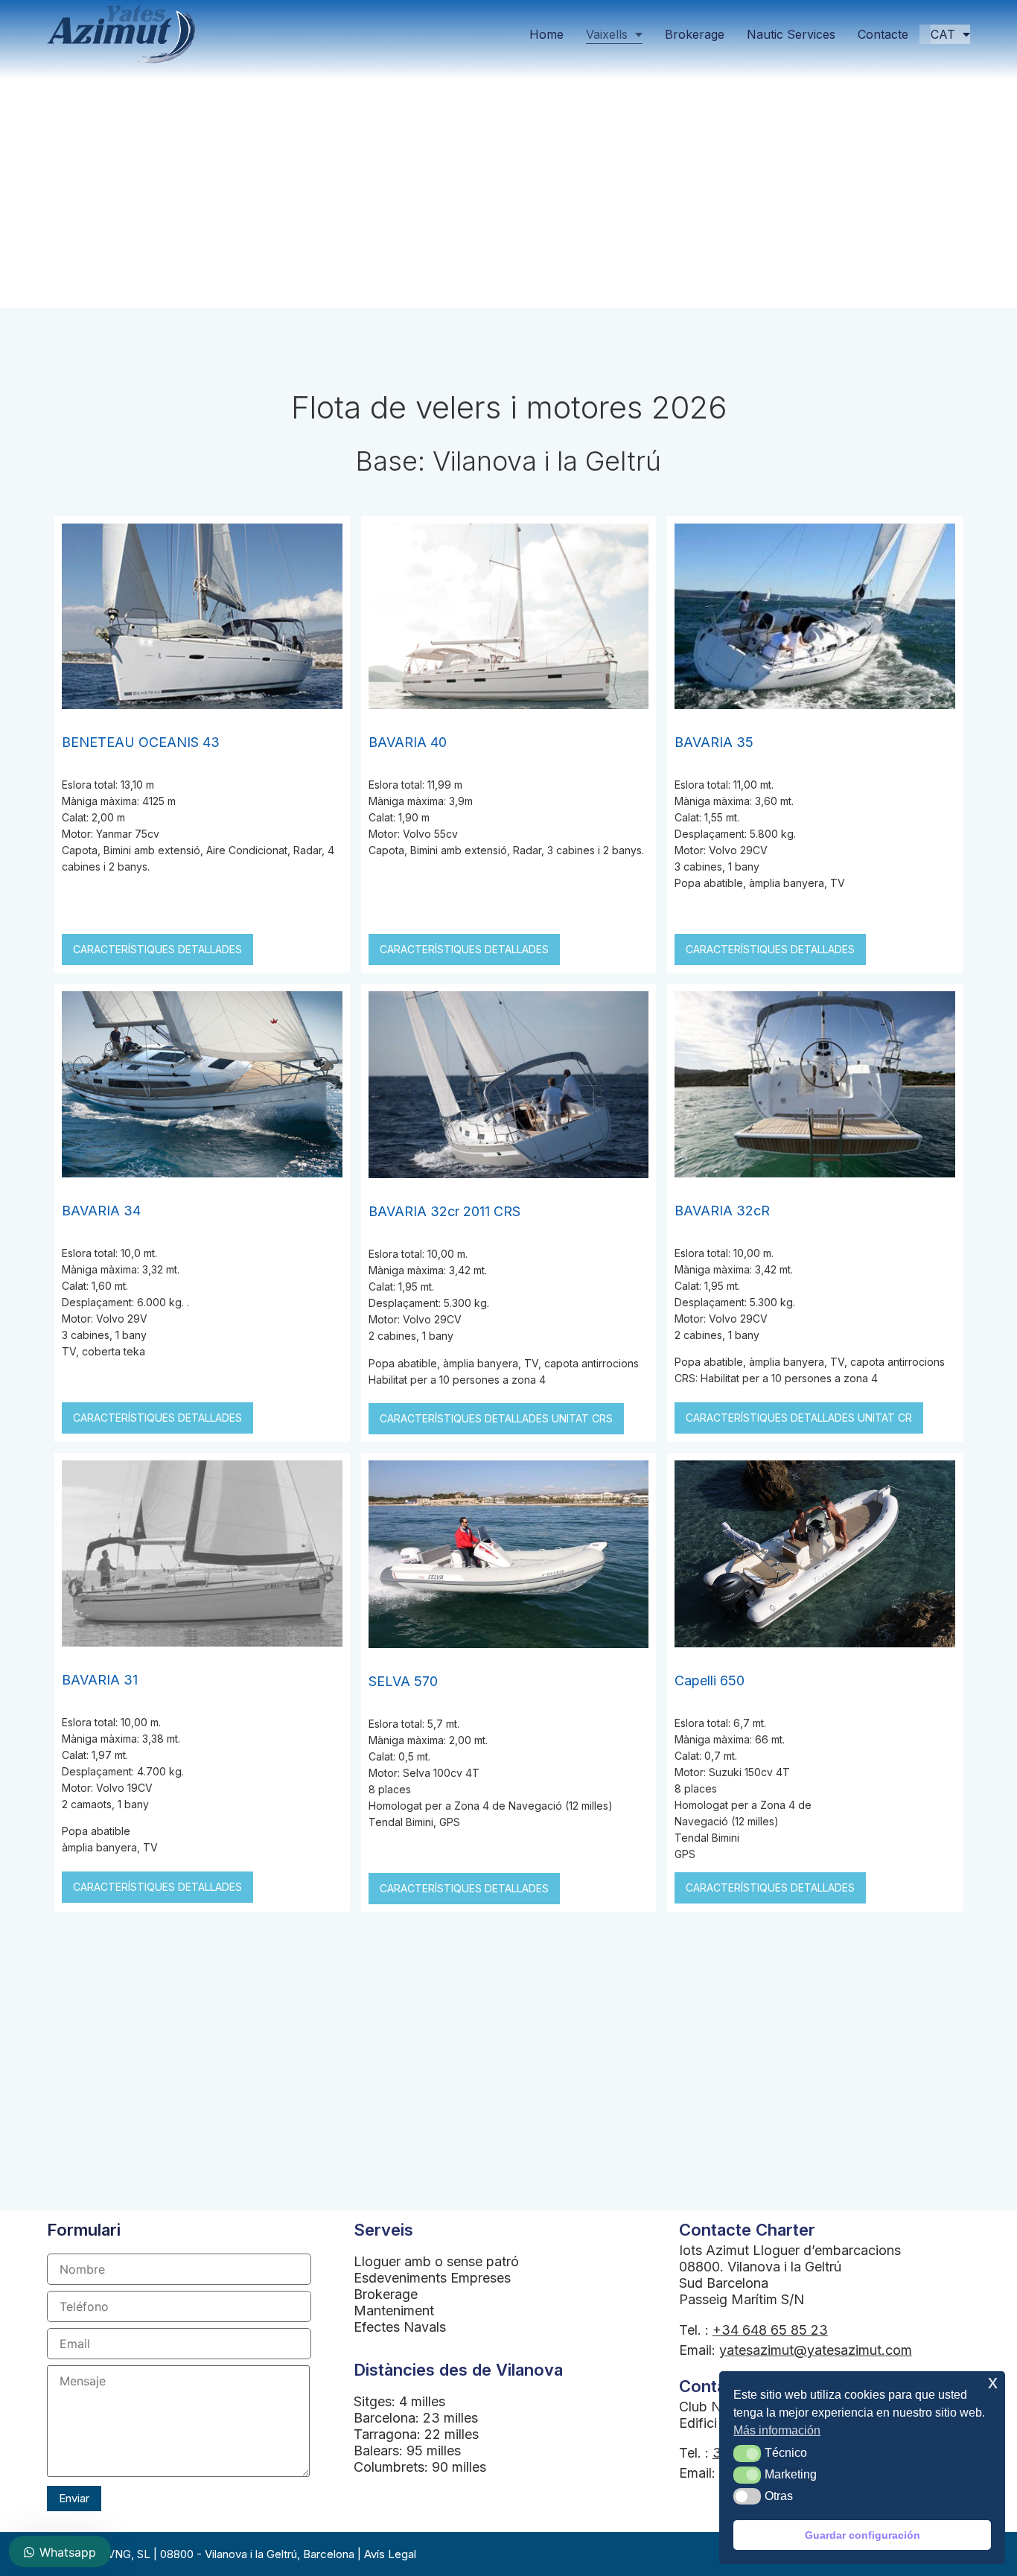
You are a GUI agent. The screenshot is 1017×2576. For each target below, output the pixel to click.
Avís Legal (390, 2554)
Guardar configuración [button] (863, 2535)
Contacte (883, 34)
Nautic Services (791, 34)
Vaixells (607, 34)
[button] (747, 2453)
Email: (796, 2350)
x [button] (993, 2382)
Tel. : (753, 2330)
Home (546, 34)
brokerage (695, 34)
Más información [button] (777, 2430)
